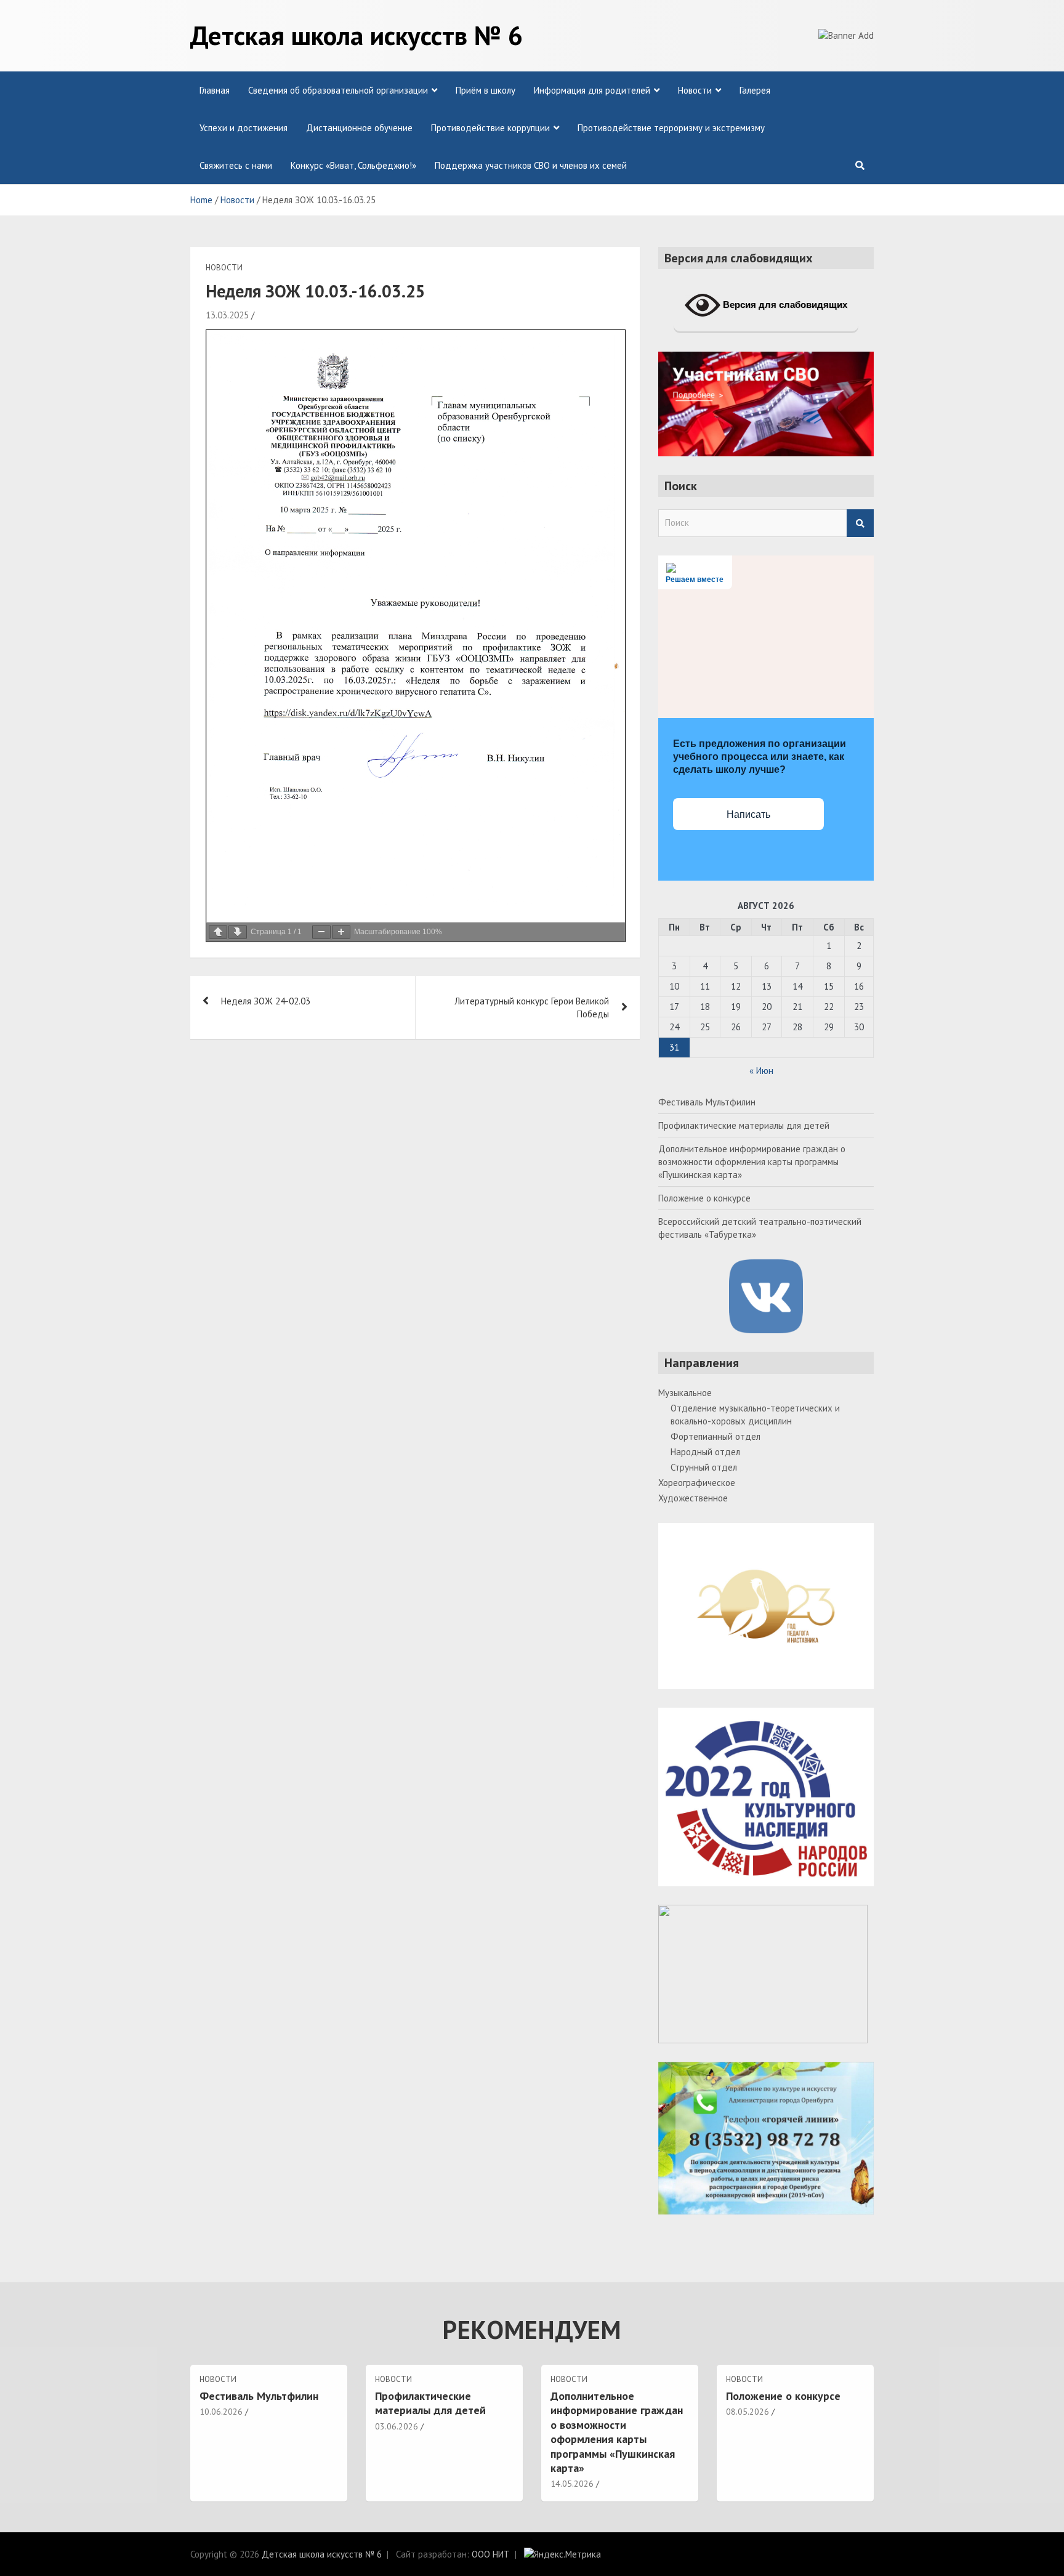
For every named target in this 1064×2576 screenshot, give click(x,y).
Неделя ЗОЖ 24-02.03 (266, 1001)
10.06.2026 (221, 2412)
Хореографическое (697, 1483)
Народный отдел (705, 1452)
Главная (215, 90)
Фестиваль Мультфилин (707, 1102)
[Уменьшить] (321, 932)
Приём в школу (486, 90)
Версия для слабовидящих (784, 305)
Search (860, 523)
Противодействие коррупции (490, 128)
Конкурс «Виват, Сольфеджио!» (353, 165)
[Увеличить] (341, 932)
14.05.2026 (572, 2484)
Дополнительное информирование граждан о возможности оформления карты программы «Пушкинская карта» (752, 1162)
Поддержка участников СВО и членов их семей (531, 165)
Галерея (755, 90)
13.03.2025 (227, 315)
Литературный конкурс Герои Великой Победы (532, 1007)
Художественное (693, 1498)
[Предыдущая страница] (218, 932)
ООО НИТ (491, 2554)
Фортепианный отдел (715, 1436)
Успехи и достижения (244, 128)
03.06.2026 (397, 2426)
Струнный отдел (704, 1467)
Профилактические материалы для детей (744, 1125)
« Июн (761, 1071)
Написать (748, 814)
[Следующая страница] (238, 932)
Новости (695, 90)
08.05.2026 (748, 2412)
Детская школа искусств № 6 (357, 35)
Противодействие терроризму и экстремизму (671, 128)
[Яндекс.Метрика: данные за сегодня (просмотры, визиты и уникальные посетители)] (562, 2554)
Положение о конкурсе (704, 1198)
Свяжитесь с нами (236, 165)
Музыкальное (685, 1393)
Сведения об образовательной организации (338, 90)
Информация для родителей (592, 90)
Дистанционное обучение (359, 128)
